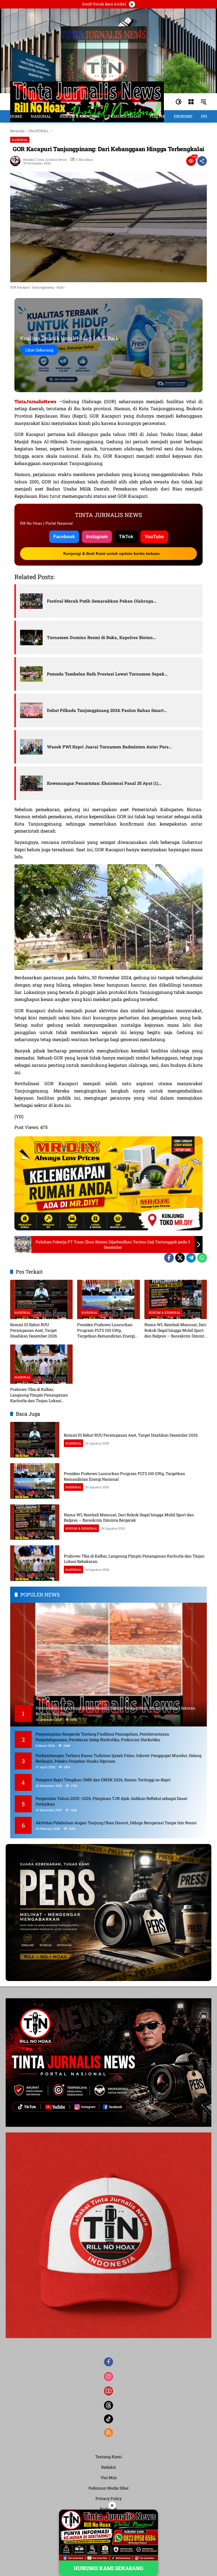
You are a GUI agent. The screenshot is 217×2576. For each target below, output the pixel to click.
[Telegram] (191, 1258)
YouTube (154, 537)
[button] (179, 102)
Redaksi (108, 2467)
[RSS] (108, 2432)
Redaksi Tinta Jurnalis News (45, 159)
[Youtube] (108, 2391)
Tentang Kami (108, 2457)
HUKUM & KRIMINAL (165, 1312)
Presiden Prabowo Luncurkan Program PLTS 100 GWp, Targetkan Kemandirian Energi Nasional (106, 1330)
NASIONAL (20, 140)
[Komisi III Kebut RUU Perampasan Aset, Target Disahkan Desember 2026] (41, 1299)
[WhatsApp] (202, 1258)
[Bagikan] (202, 161)
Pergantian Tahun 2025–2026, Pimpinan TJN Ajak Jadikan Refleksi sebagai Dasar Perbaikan (112, 1801)
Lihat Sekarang (39, 350)
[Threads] (108, 2405)
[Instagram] (108, 2377)
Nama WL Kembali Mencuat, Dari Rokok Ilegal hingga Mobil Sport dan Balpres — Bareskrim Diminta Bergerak (175, 1330)
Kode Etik (108, 2509)
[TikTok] (108, 2419)
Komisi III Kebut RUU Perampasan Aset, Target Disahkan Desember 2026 (34, 1330)
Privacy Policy (109, 2498)
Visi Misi (109, 2478)
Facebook (64, 537)
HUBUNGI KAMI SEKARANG (108, 2568)
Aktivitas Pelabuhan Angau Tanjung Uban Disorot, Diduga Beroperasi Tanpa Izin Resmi (116, 1823)
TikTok (126, 537)
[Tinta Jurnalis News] (87, 101)
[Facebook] (169, 1258)
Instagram (97, 537)
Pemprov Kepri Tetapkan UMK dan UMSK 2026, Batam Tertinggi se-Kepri (103, 1780)
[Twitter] (180, 1258)
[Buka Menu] (191, 102)
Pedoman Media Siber (109, 2488)
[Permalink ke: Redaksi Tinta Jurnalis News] (17, 161)
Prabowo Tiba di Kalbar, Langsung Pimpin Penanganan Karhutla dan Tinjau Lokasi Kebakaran (39, 1395)
